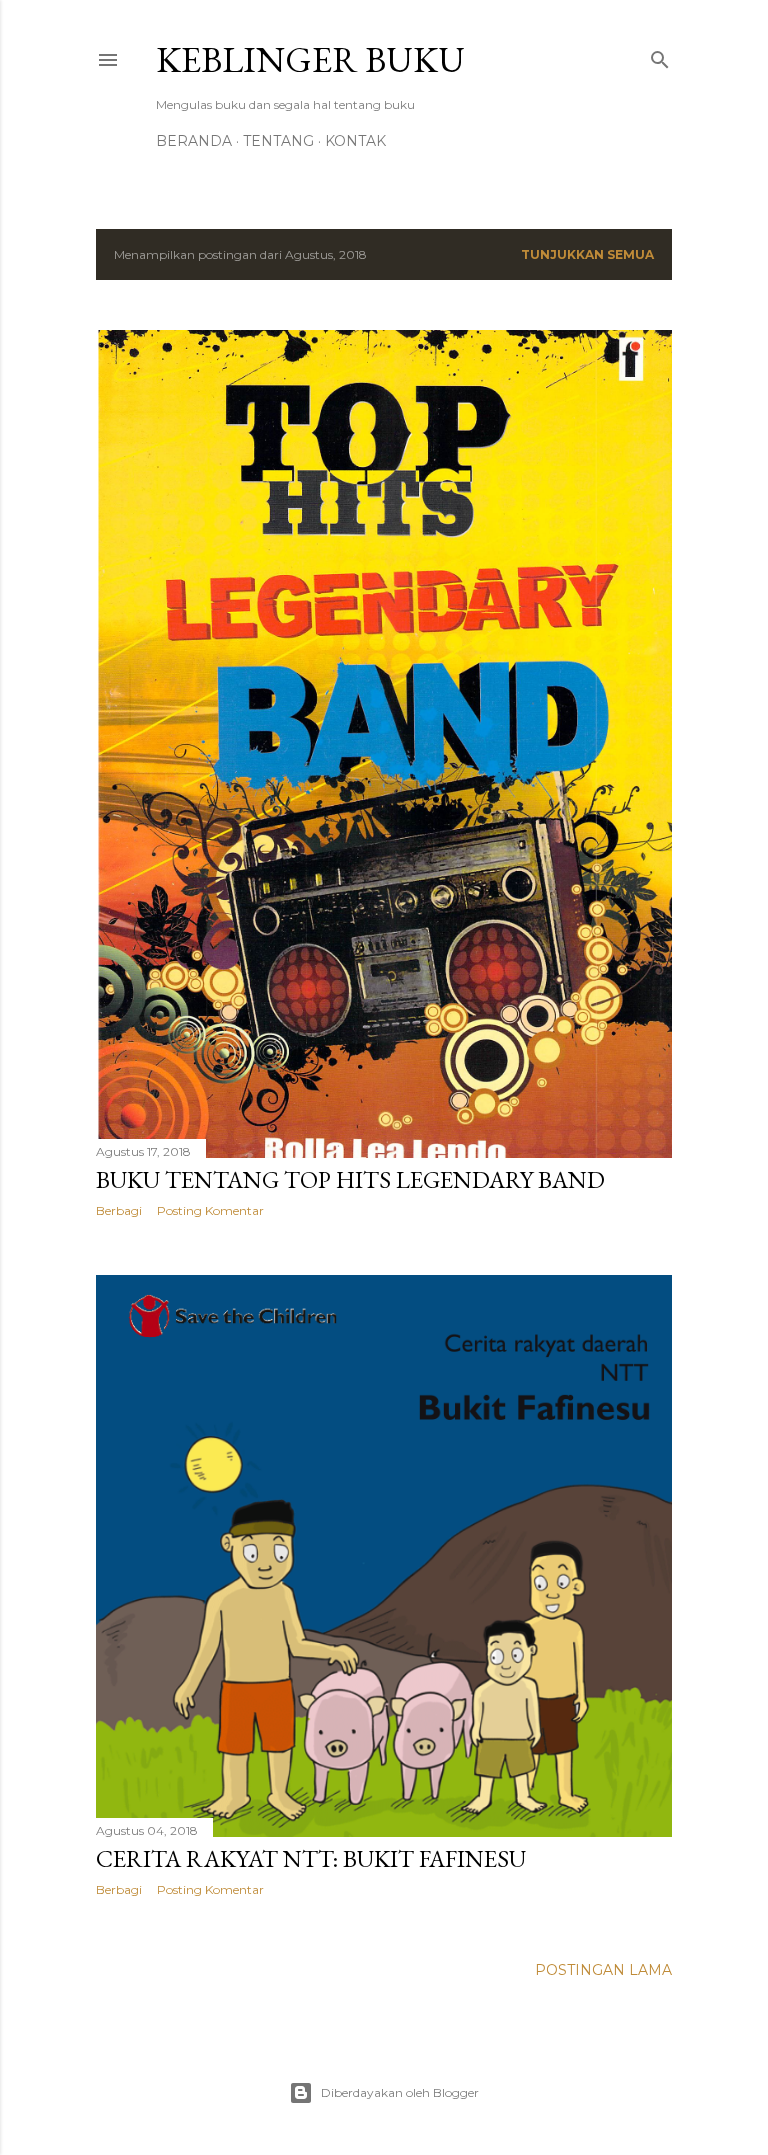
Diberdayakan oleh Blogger (400, 2092)
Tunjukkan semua (587, 254)
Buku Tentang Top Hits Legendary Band (350, 1179)
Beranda (194, 141)
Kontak (355, 141)
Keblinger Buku (310, 59)
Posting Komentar (210, 1210)
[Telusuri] (660, 55)
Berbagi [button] (119, 1210)
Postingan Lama (603, 1970)
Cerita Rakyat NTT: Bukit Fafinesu (311, 1858)
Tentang (278, 141)
